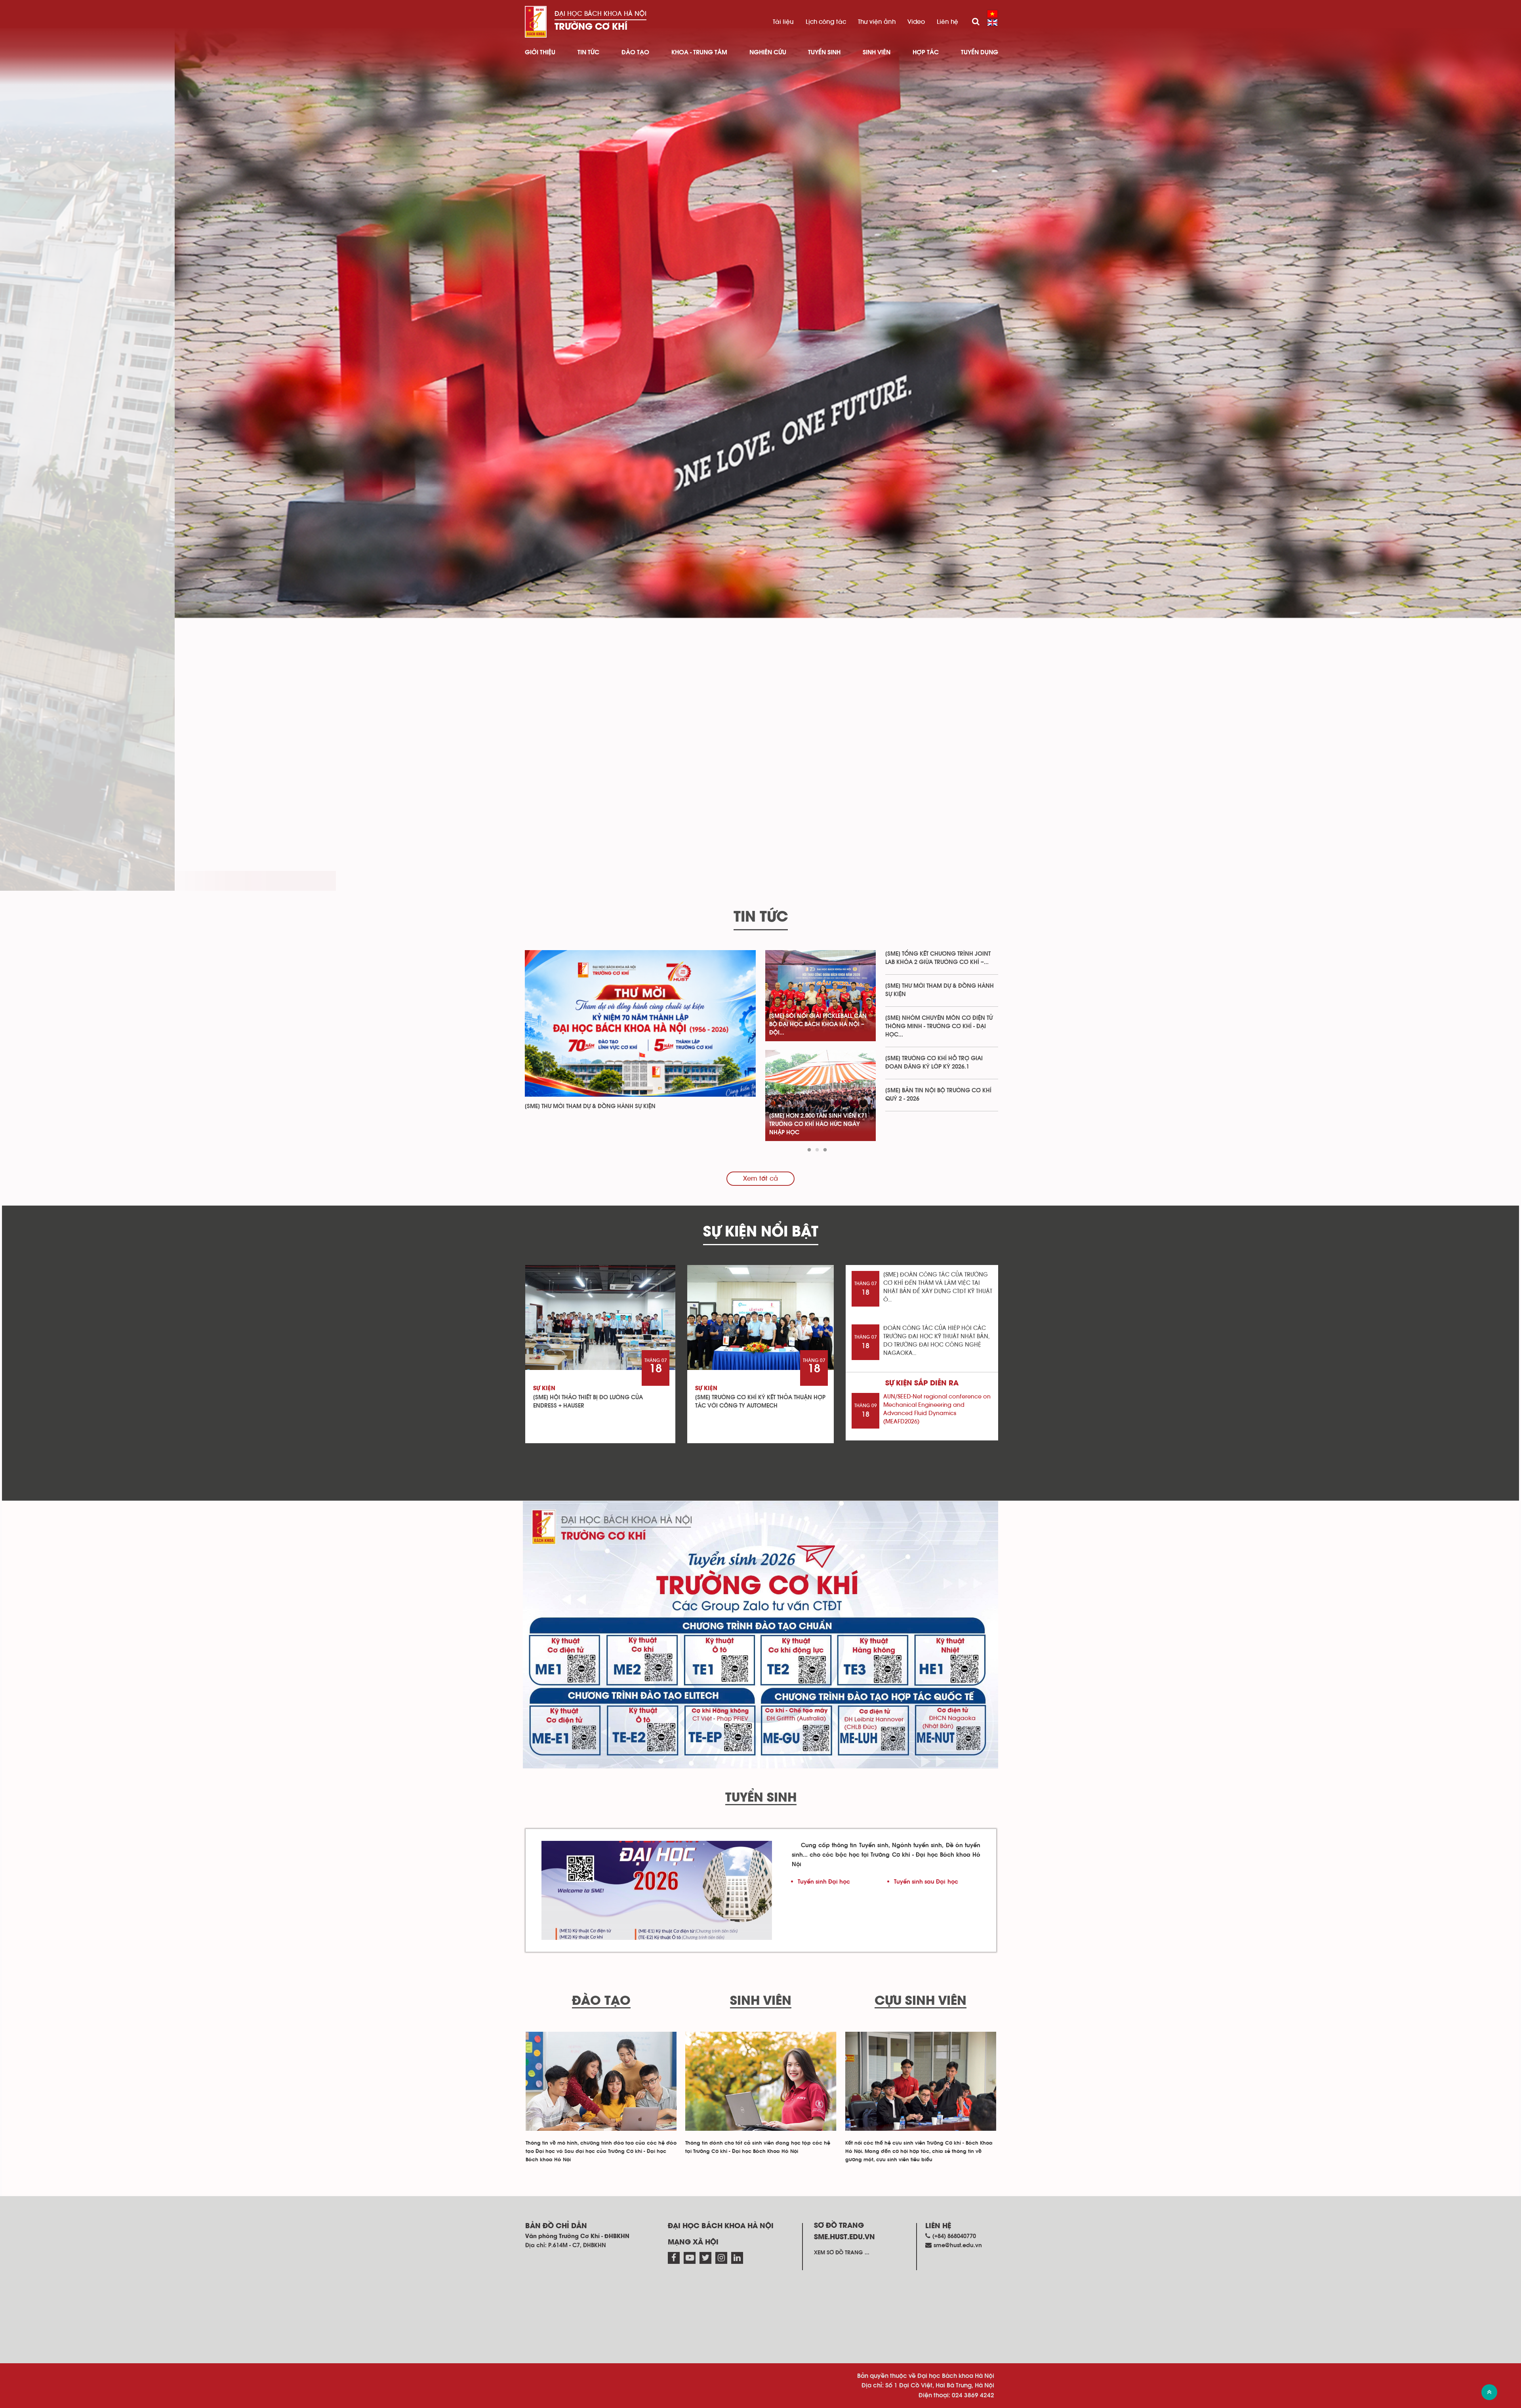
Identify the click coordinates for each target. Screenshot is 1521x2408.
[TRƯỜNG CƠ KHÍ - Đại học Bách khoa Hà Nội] (536, 22)
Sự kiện (544, 1389)
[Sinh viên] (761, 2081)
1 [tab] (809, 1150)
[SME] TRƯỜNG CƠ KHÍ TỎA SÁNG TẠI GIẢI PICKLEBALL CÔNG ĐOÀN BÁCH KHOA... (820, 1024)
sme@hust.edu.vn (958, 2245)
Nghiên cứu (768, 52)
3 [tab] (825, 1150)
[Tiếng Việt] (992, 14)
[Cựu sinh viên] (921, 2081)
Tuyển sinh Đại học (824, 1882)
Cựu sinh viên (921, 2001)
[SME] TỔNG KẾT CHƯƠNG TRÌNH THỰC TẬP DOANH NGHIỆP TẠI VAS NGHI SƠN (815, 1124)
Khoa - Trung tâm (699, 52)
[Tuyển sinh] (657, 1890)
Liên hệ (947, 22)
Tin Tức (588, 52)
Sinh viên (877, 52)
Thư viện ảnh (877, 22)
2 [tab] (817, 1150)
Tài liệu (783, 22)
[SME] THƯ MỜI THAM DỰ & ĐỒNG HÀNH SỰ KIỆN (590, 1106)
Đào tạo (635, 52)
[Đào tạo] (601, 2081)
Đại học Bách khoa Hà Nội (600, 14)
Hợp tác (926, 52)
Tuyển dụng (980, 52)
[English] (992, 23)
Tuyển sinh (824, 52)
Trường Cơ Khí (591, 27)
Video (916, 22)
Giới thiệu (540, 52)
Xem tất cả (760, 1179)
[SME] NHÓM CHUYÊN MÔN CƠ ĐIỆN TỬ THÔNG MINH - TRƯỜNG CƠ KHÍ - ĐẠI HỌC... (939, 1026)
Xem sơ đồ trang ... (842, 2253)
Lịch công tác (826, 22)
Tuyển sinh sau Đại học (926, 1882)
